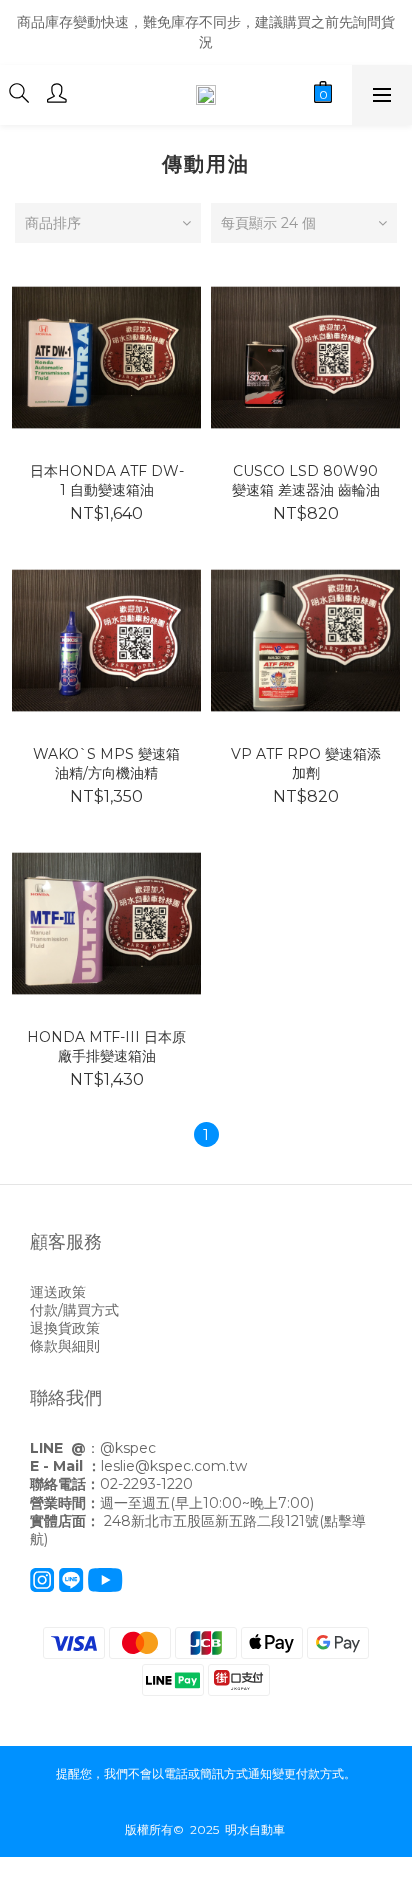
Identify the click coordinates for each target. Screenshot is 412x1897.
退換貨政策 (65, 1328)
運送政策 (58, 1292)
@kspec (128, 1448)
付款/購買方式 (74, 1310)
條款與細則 (65, 1346)
